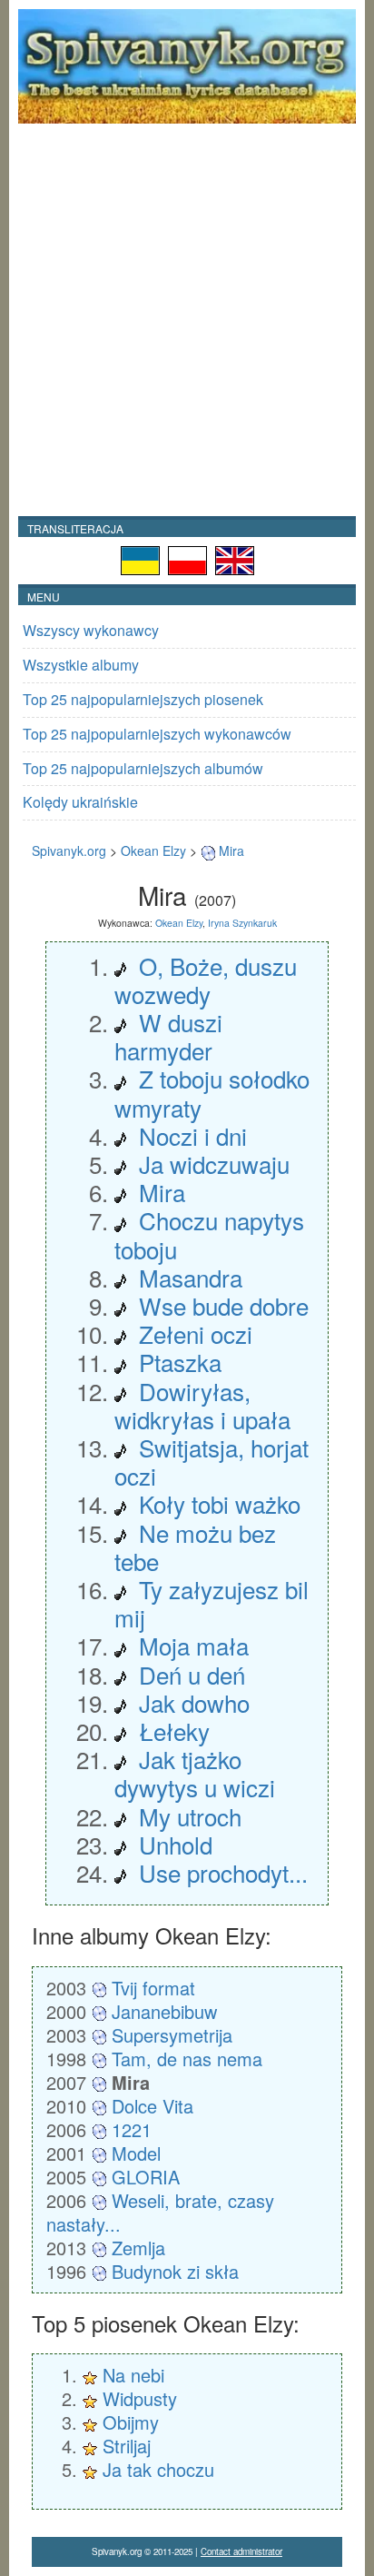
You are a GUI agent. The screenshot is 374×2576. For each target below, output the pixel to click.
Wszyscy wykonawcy (91, 630)
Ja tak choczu (158, 2469)
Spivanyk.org (69, 850)
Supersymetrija (172, 2035)
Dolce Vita (153, 2106)
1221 (132, 2129)
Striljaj (127, 2446)
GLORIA (146, 2177)
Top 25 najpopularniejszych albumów (143, 768)
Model (136, 2153)
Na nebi (133, 2375)
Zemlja (138, 2248)
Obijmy (131, 2422)
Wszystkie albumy (81, 665)
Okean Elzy (153, 850)
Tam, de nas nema (187, 2059)
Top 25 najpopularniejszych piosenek (143, 699)
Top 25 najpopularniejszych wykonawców (157, 734)
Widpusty (140, 2398)
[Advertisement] (187, 320)
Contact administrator (241, 2551)
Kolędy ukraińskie (80, 802)
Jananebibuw (164, 2011)
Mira (231, 850)
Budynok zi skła (175, 2271)
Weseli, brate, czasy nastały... (160, 2212)
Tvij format (153, 1988)
